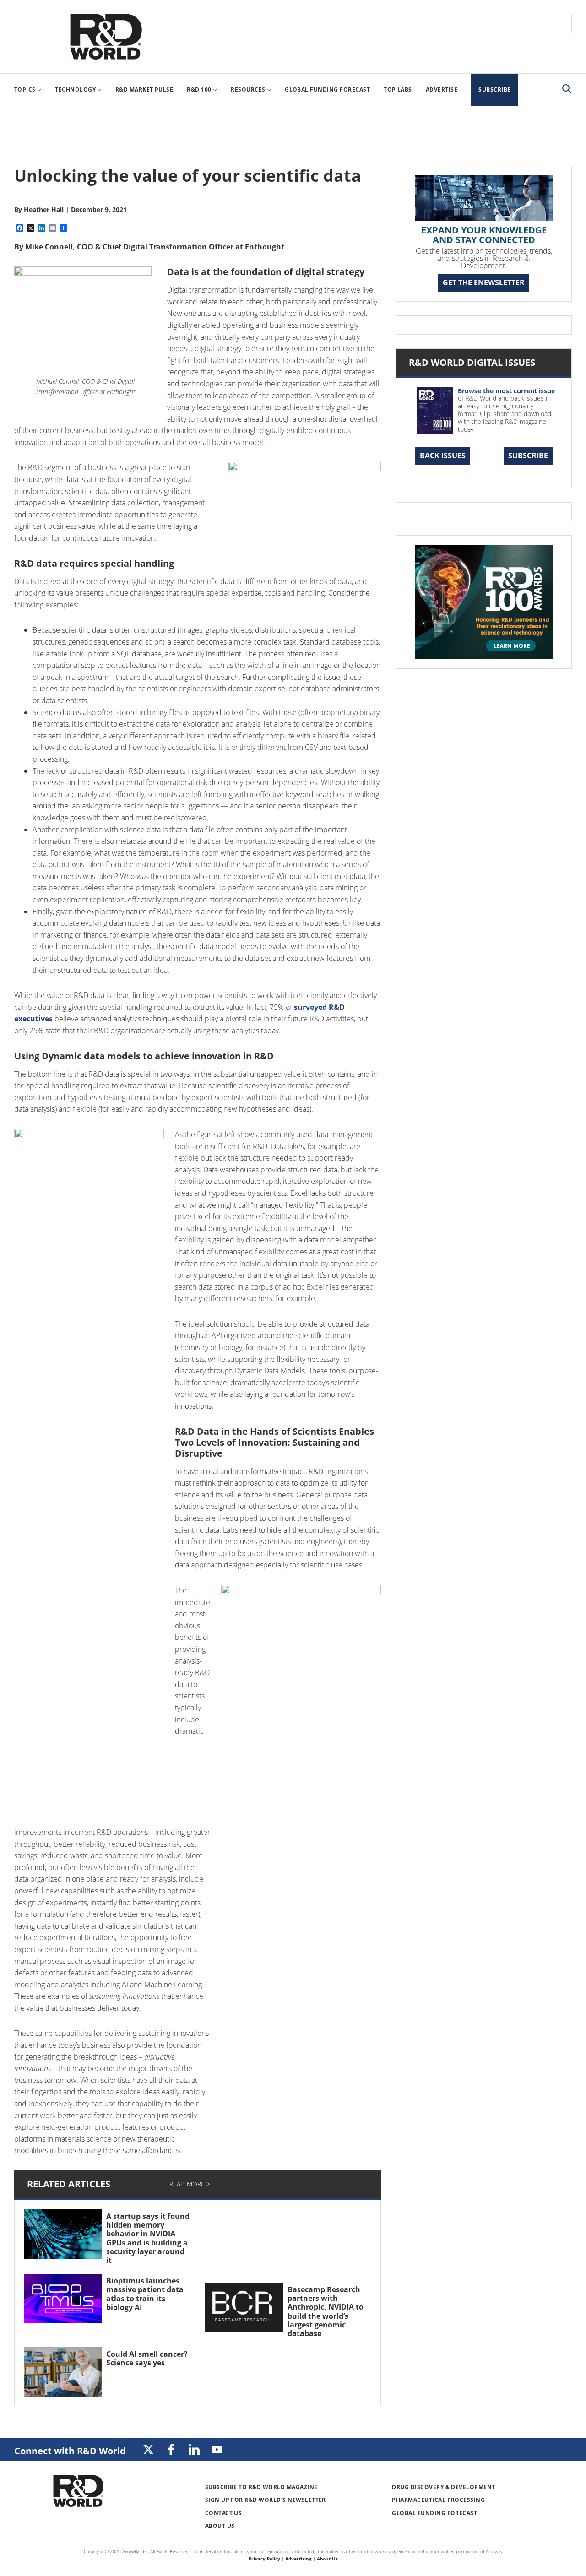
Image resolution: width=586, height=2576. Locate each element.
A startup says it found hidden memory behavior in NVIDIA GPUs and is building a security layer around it (148, 2238)
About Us (220, 2526)
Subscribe (528, 456)
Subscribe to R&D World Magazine (261, 2487)
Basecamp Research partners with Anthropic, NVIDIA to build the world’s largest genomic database (326, 2311)
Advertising (298, 2559)
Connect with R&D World (70, 2451)
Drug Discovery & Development (443, 2487)
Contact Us (224, 2513)
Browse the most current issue (506, 391)
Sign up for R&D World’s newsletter (266, 2500)
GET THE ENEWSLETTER (484, 282)
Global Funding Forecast (434, 2513)
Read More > (190, 2184)
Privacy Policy (264, 2559)
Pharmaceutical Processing (438, 2500)
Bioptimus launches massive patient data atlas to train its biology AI (145, 2294)
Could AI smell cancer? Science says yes (147, 2358)
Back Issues (443, 456)
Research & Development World (106, 37)
